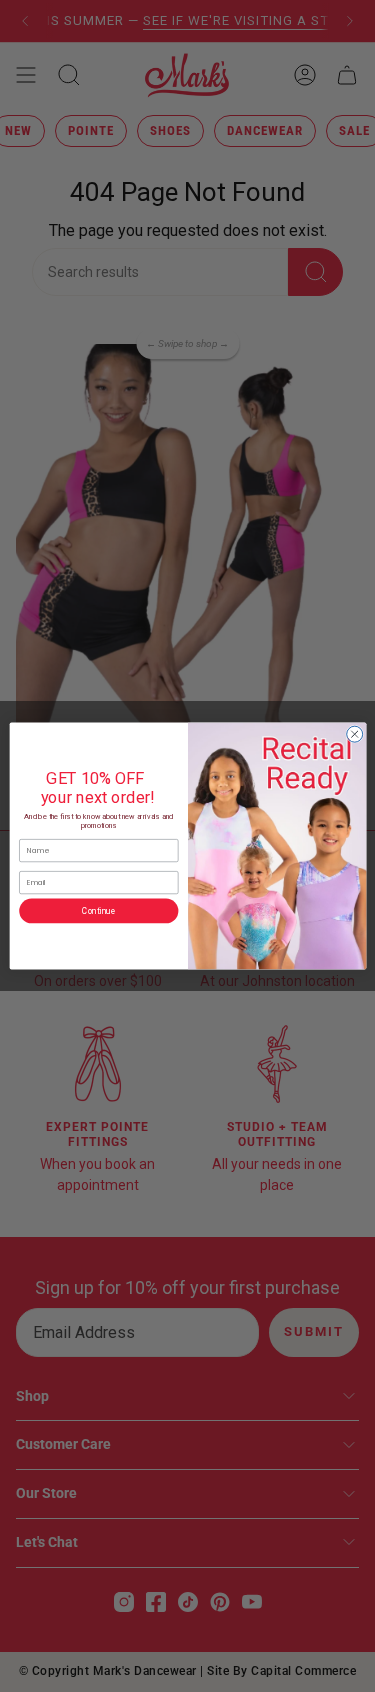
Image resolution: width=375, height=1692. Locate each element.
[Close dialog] (354, 734)
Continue (98, 911)
